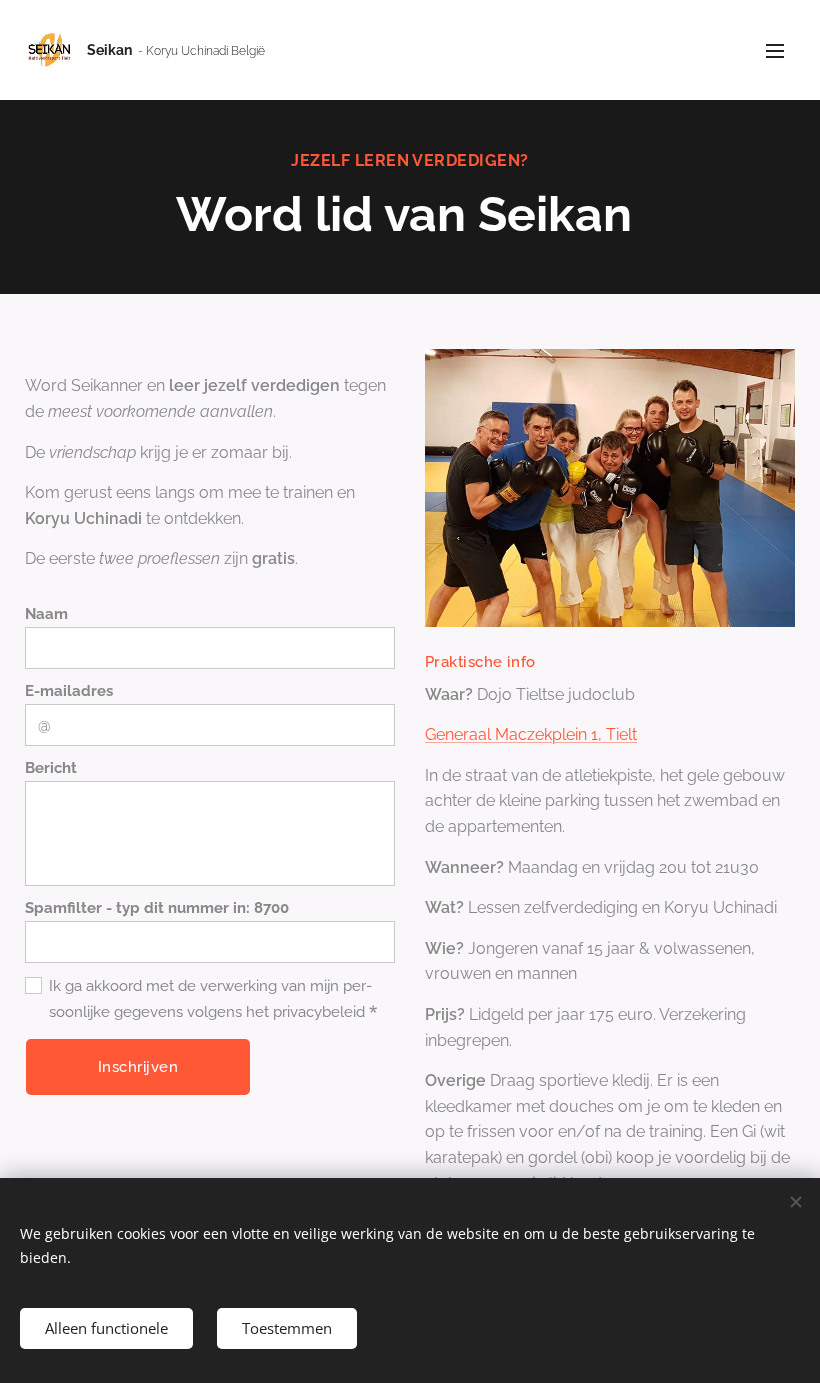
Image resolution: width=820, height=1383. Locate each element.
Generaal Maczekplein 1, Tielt (531, 734)
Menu (775, 50)
